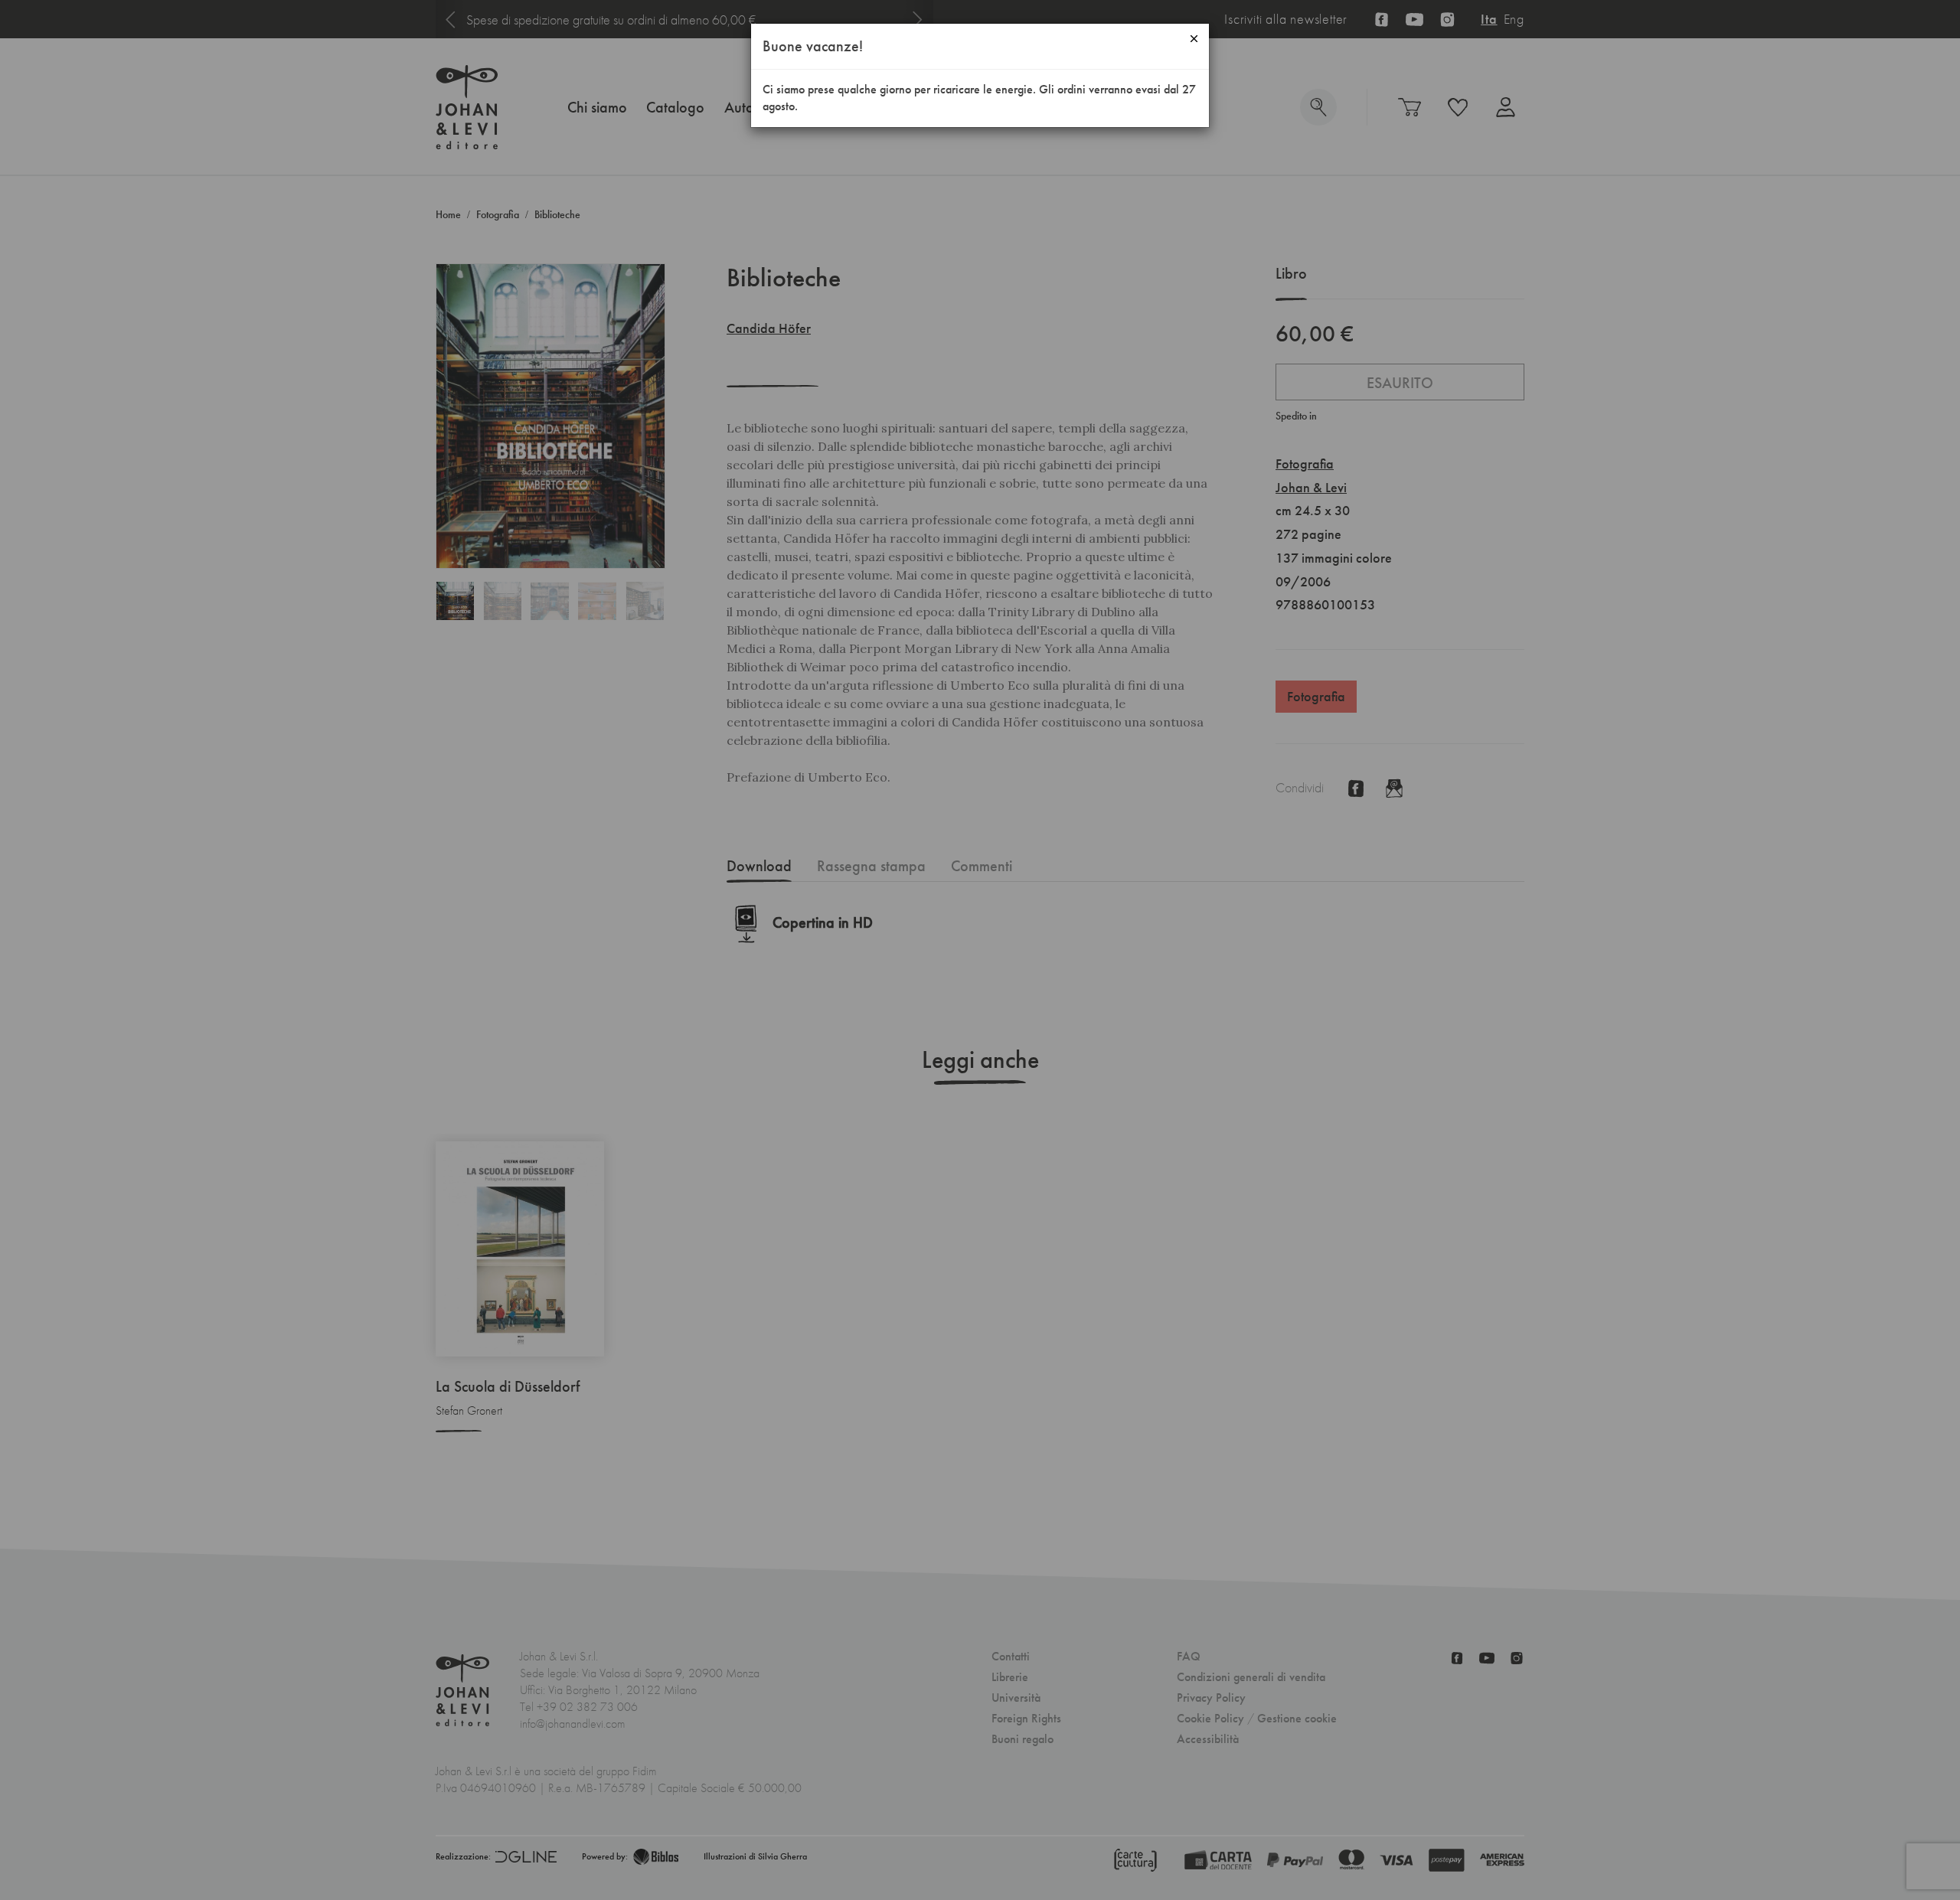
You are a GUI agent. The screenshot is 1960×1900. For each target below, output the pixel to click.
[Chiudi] (1194, 39)
